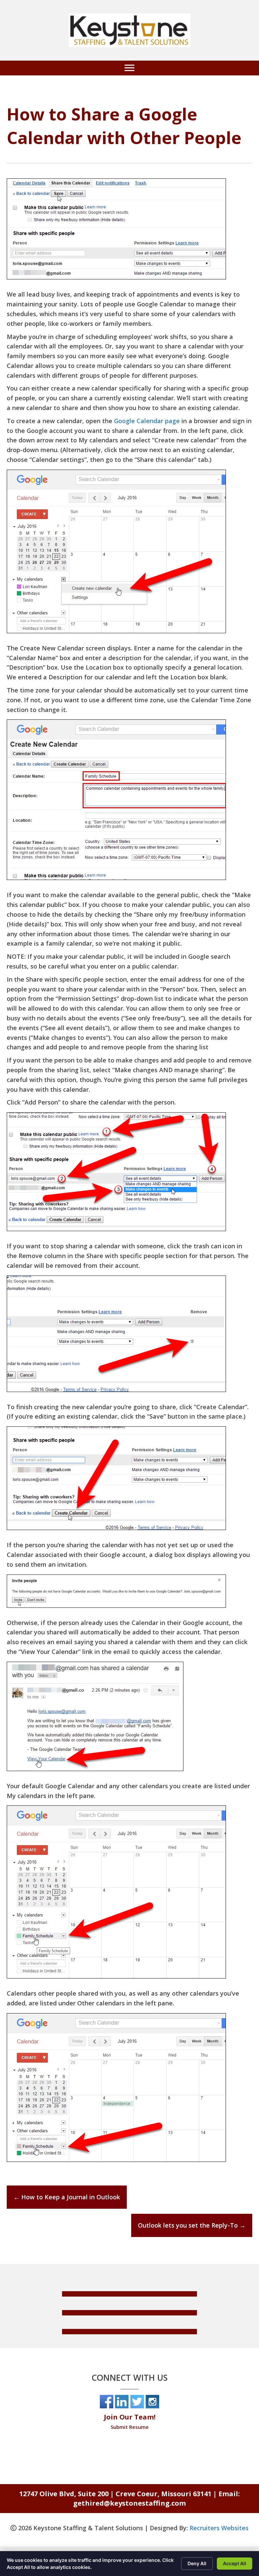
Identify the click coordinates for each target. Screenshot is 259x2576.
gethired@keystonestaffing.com (129, 2503)
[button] (129, 2294)
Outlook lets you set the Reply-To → (192, 2225)
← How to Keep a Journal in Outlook (67, 2197)
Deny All (197, 2563)
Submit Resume (130, 2427)
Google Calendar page (147, 421)
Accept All (235, 2563)
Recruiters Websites (219, 2528)
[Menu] (129, 68)
